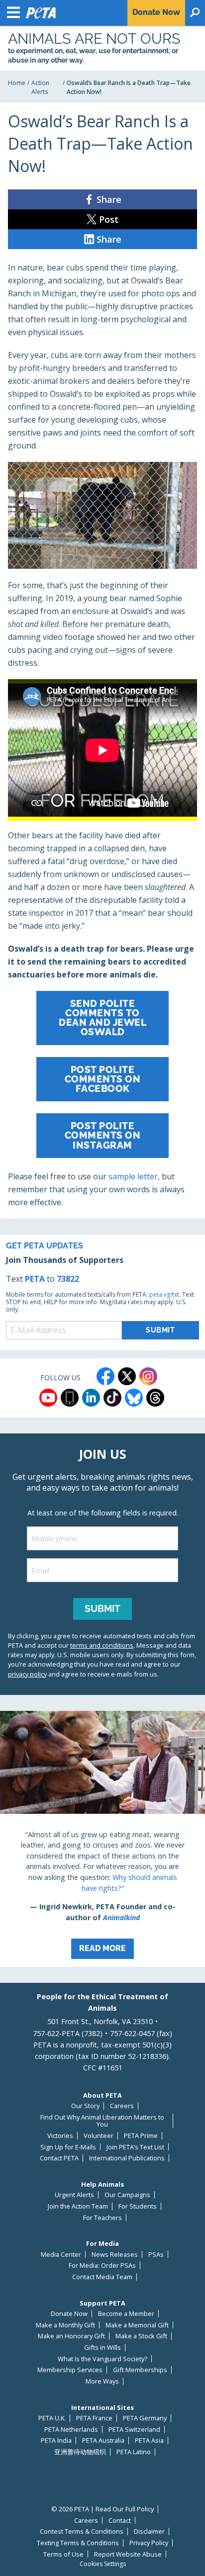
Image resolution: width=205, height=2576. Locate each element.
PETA (35, 1279)
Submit (102, 1608)
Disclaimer (149, 2532)
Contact (120, 2521)
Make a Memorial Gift (137, 2325)
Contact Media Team (102, 2277)
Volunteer (99, 2136)
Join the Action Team (78, 2206)
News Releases (115, 2255)
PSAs (156, 2255)
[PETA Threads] (155, 1398)
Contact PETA (59, 2158)
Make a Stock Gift (141, 2336)
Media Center (61, 2255)
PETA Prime (141, 2136)
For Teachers (102, 2218)
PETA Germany (145, 2418)
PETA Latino (134, 2452)
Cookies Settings (103, 2564)
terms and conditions (102, 1645)
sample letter (133, 1176)
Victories (60, 2136)
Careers (122, 2106)
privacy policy (27, 1674)
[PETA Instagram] (148, 1376)
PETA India (56, 2441)
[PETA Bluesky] (134, 1398)
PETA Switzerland (134, 2430)
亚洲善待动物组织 (80, 2452)
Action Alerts (40, 87)
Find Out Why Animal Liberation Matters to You (102, 2121)
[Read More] (102, 1839)
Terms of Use (63, 2554)
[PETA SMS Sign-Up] (70, 1398)
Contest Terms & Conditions (82, 2532)
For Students (138, 2206)
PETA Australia (103, 2441)
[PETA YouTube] (48, 1398)
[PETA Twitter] (127, 1376)
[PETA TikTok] (112, 1398)
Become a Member (126, 2314)
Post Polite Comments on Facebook (103, 1079)
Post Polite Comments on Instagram (103, 1135)
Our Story (85, 2106)
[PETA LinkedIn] (91, 1398)
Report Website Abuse (128, 2554)
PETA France (94, 2418)
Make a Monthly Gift (65, 2325)
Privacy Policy (149, 2543)
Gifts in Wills (102, 2348)
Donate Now (69, 2314)
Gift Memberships (140, 2370)
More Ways (102, 2381)
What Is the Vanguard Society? (102, 2359)
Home (17, 83)
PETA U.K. (52, 2418)
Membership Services (70, 2370)
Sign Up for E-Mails (68, 2147)
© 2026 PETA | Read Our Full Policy (102, 2509)
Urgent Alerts (74, 2195)
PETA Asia (149, 2441)
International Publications (127, 2158)
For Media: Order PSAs (102, 2265)
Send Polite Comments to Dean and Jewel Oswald (102, 1018)
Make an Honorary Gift (71, 2336)
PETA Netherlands (71, 2430)
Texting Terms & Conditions (78, 2543)
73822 (68, 1279)
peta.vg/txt (164, 1294)
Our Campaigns (127, 2195)
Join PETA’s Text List (135, 2147)
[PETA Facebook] (105, 1376)
